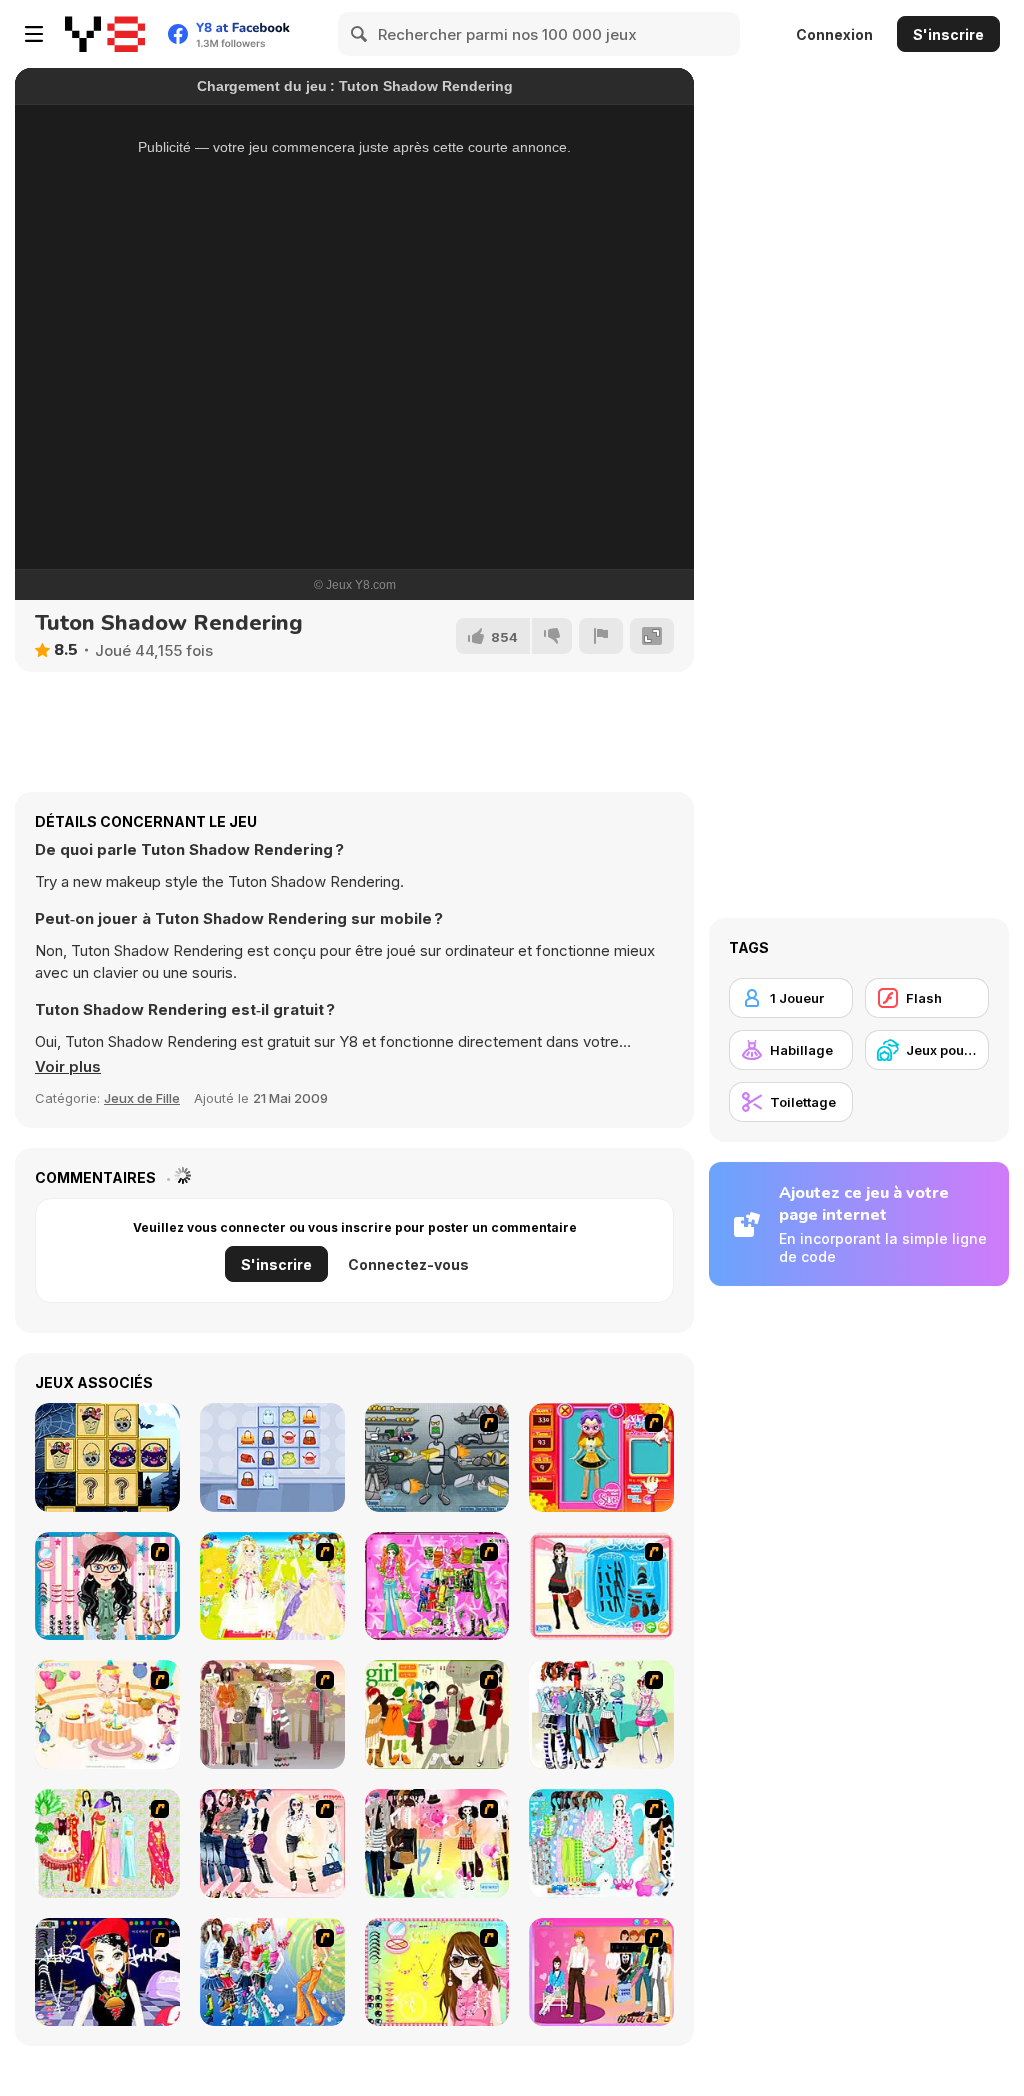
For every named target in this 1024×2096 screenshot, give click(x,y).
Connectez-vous (408, 1264)
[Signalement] (601, 636)
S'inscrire (948, 34)
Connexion (834, 34)
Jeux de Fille (142, 1098)
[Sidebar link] (34, 34)
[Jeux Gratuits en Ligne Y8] (105, 34)
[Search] (360, 34)
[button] (68, 1067)
